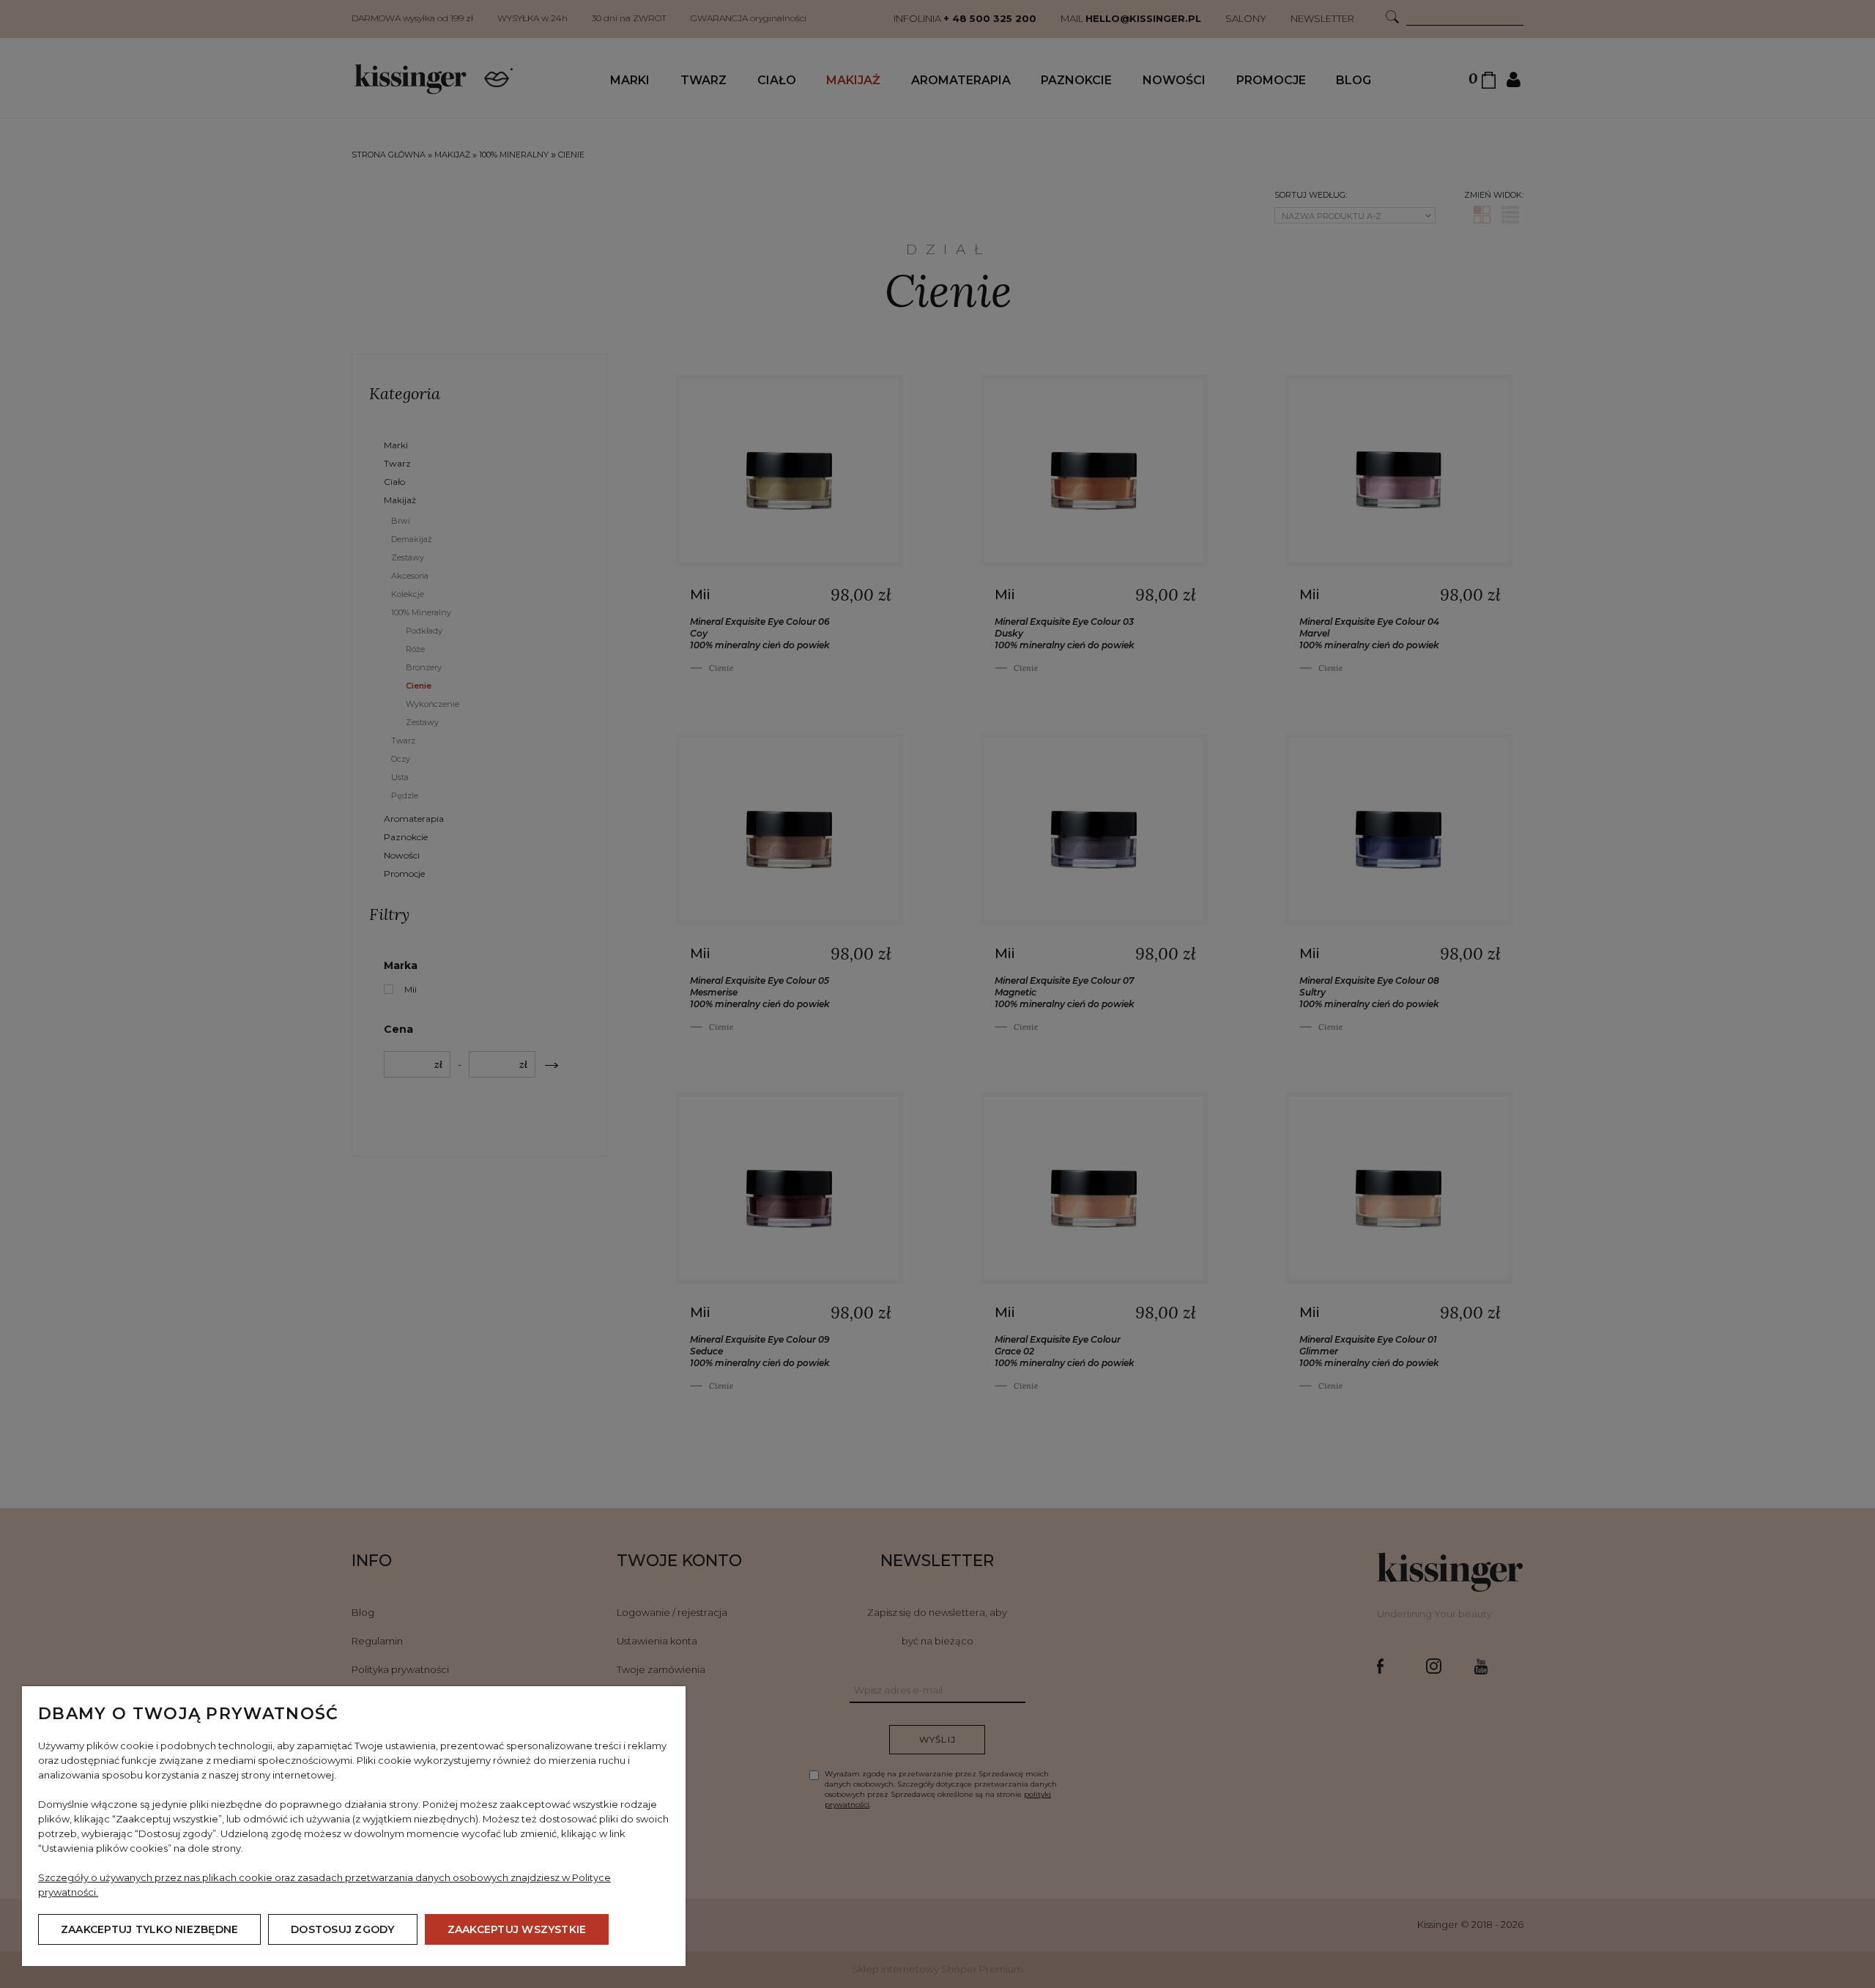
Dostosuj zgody (342, 1929)
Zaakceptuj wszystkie (517, 1929)
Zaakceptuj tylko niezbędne (149, 1929)
